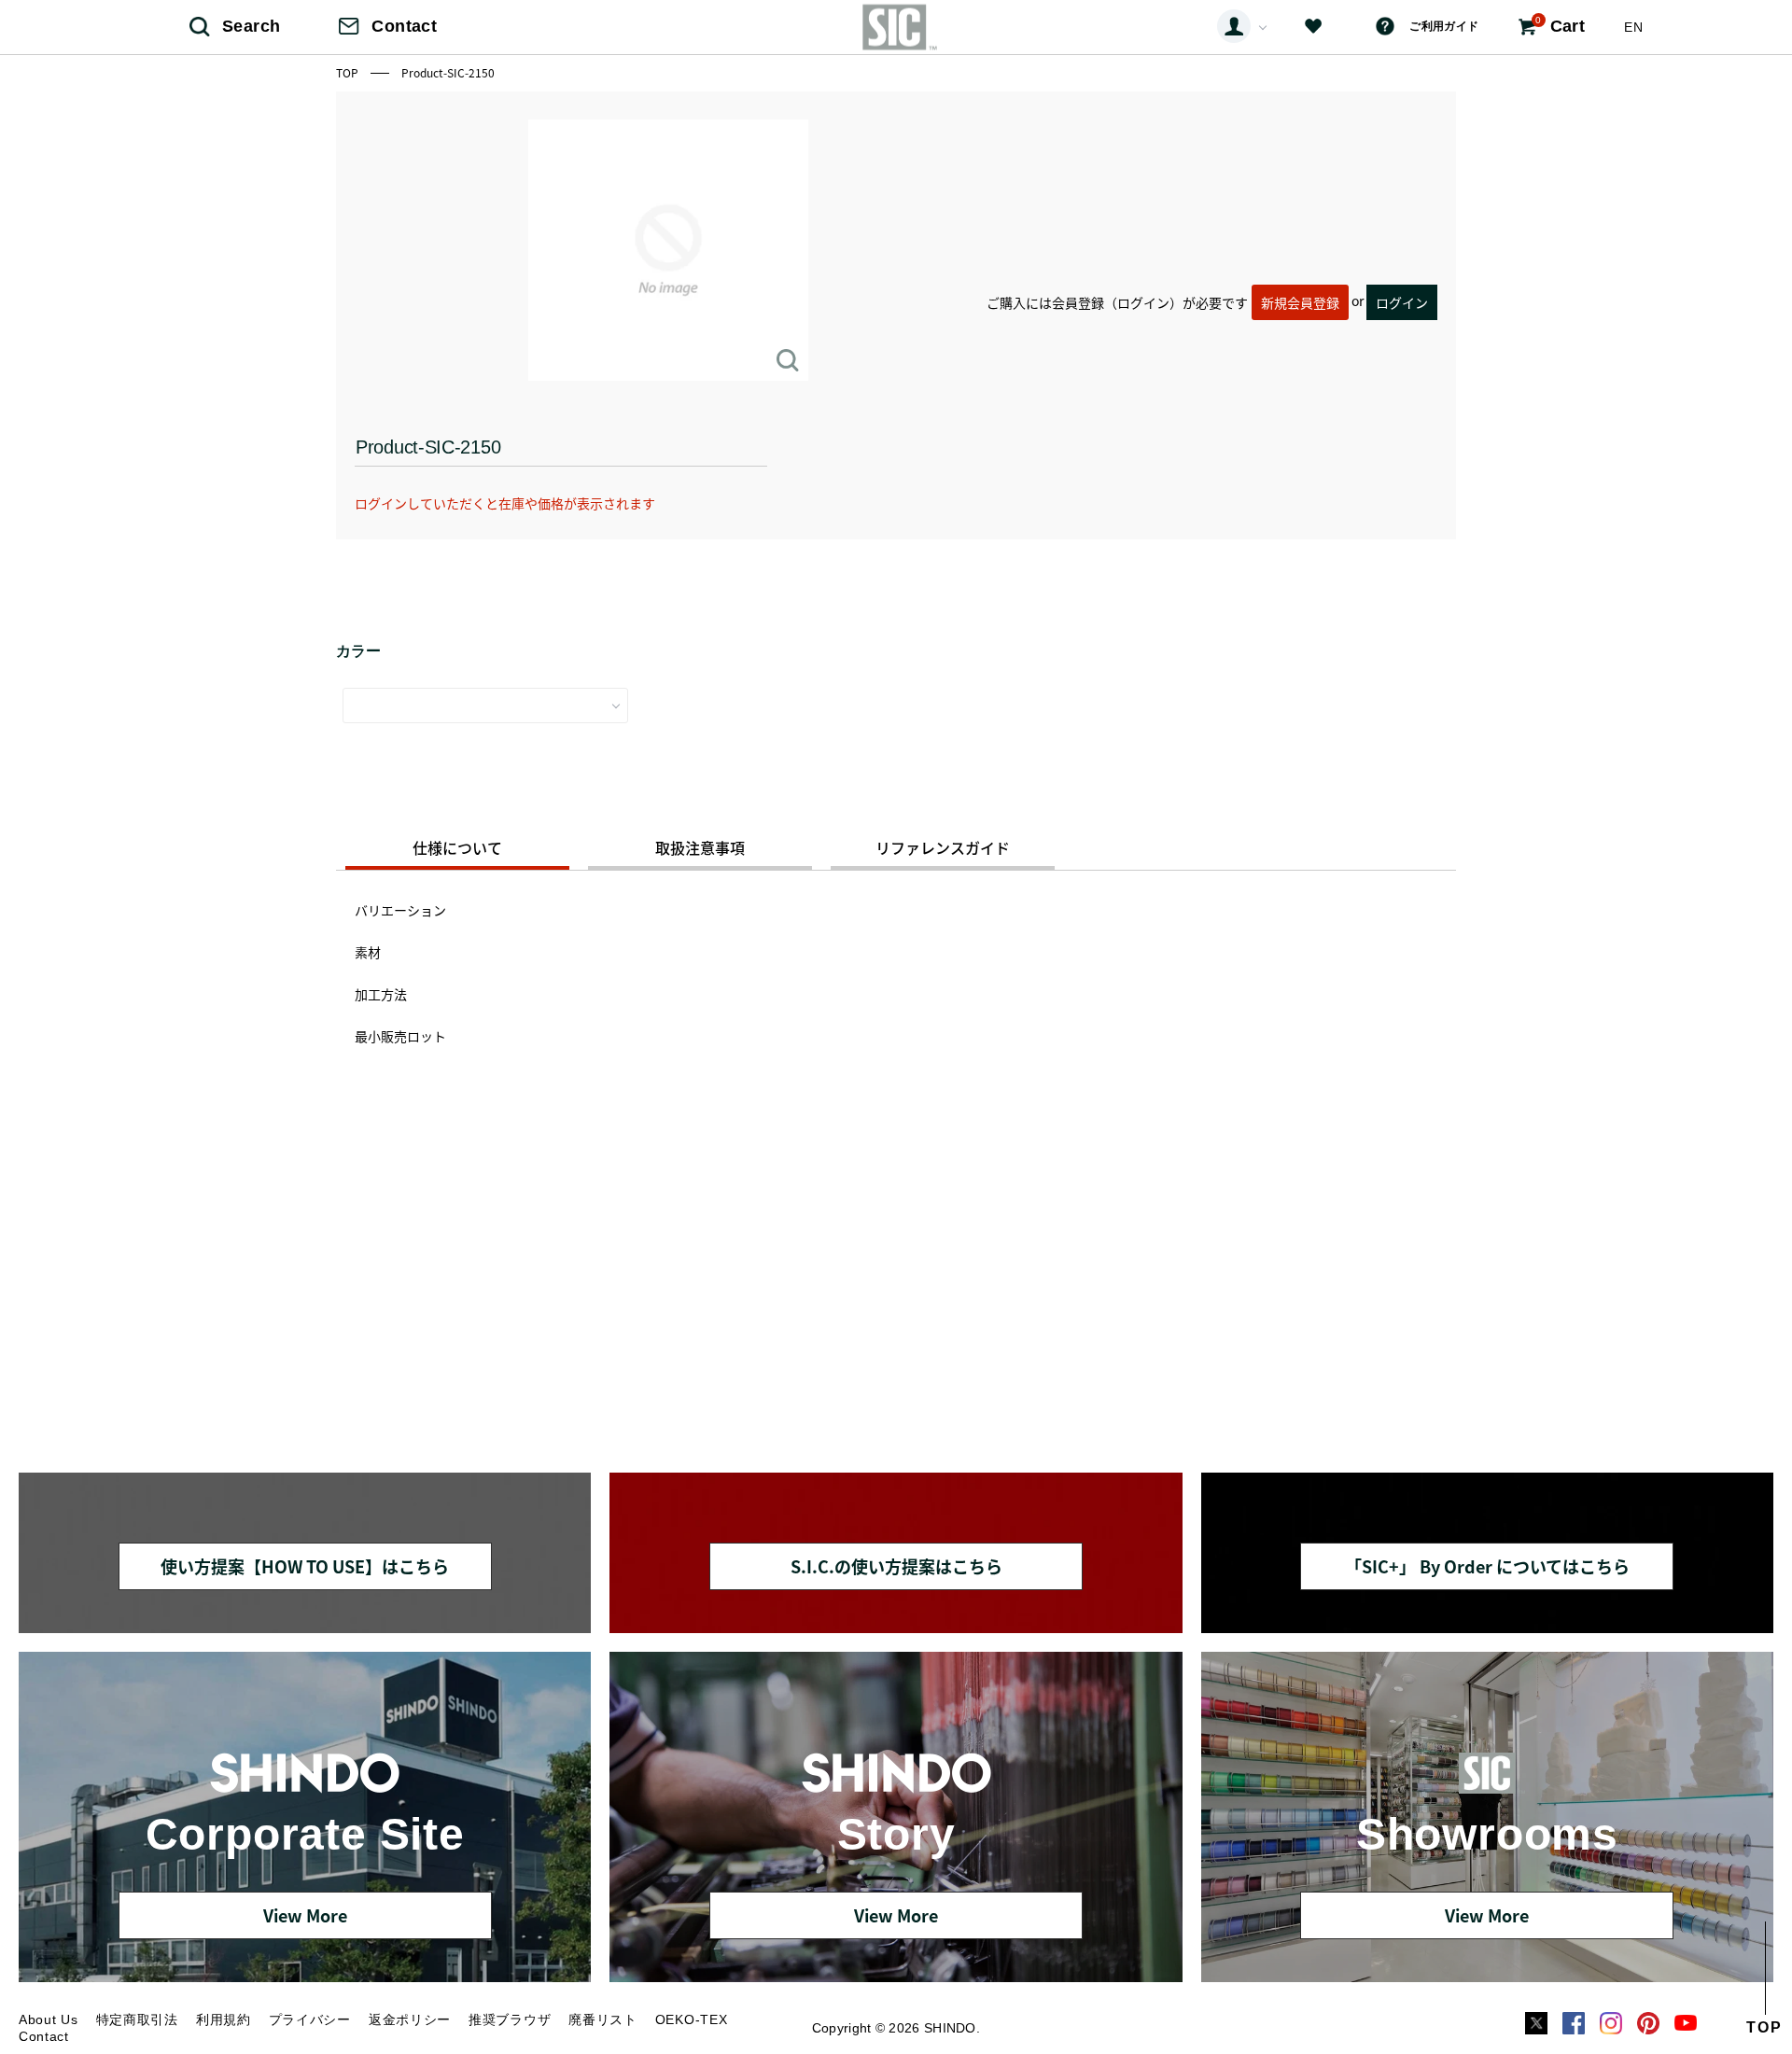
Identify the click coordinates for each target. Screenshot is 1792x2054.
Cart (1560, 25)
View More (305, 1915)
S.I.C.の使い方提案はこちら (896, 1566)
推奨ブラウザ (510, 2019)
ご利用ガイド (1444, 26)
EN (1633, 27)
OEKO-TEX (692, 2019)
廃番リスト (603, 2019)
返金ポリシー (410, 2019)
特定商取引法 (137, 2019)
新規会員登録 (1300, 302)
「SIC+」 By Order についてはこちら (1487, 1566)
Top (349, 72)
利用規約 (224, 2019)
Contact (404, 26)
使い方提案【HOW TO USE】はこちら (305, 1566)
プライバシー (310, 2019)
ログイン (1402, 302)
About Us (49, 2019)
